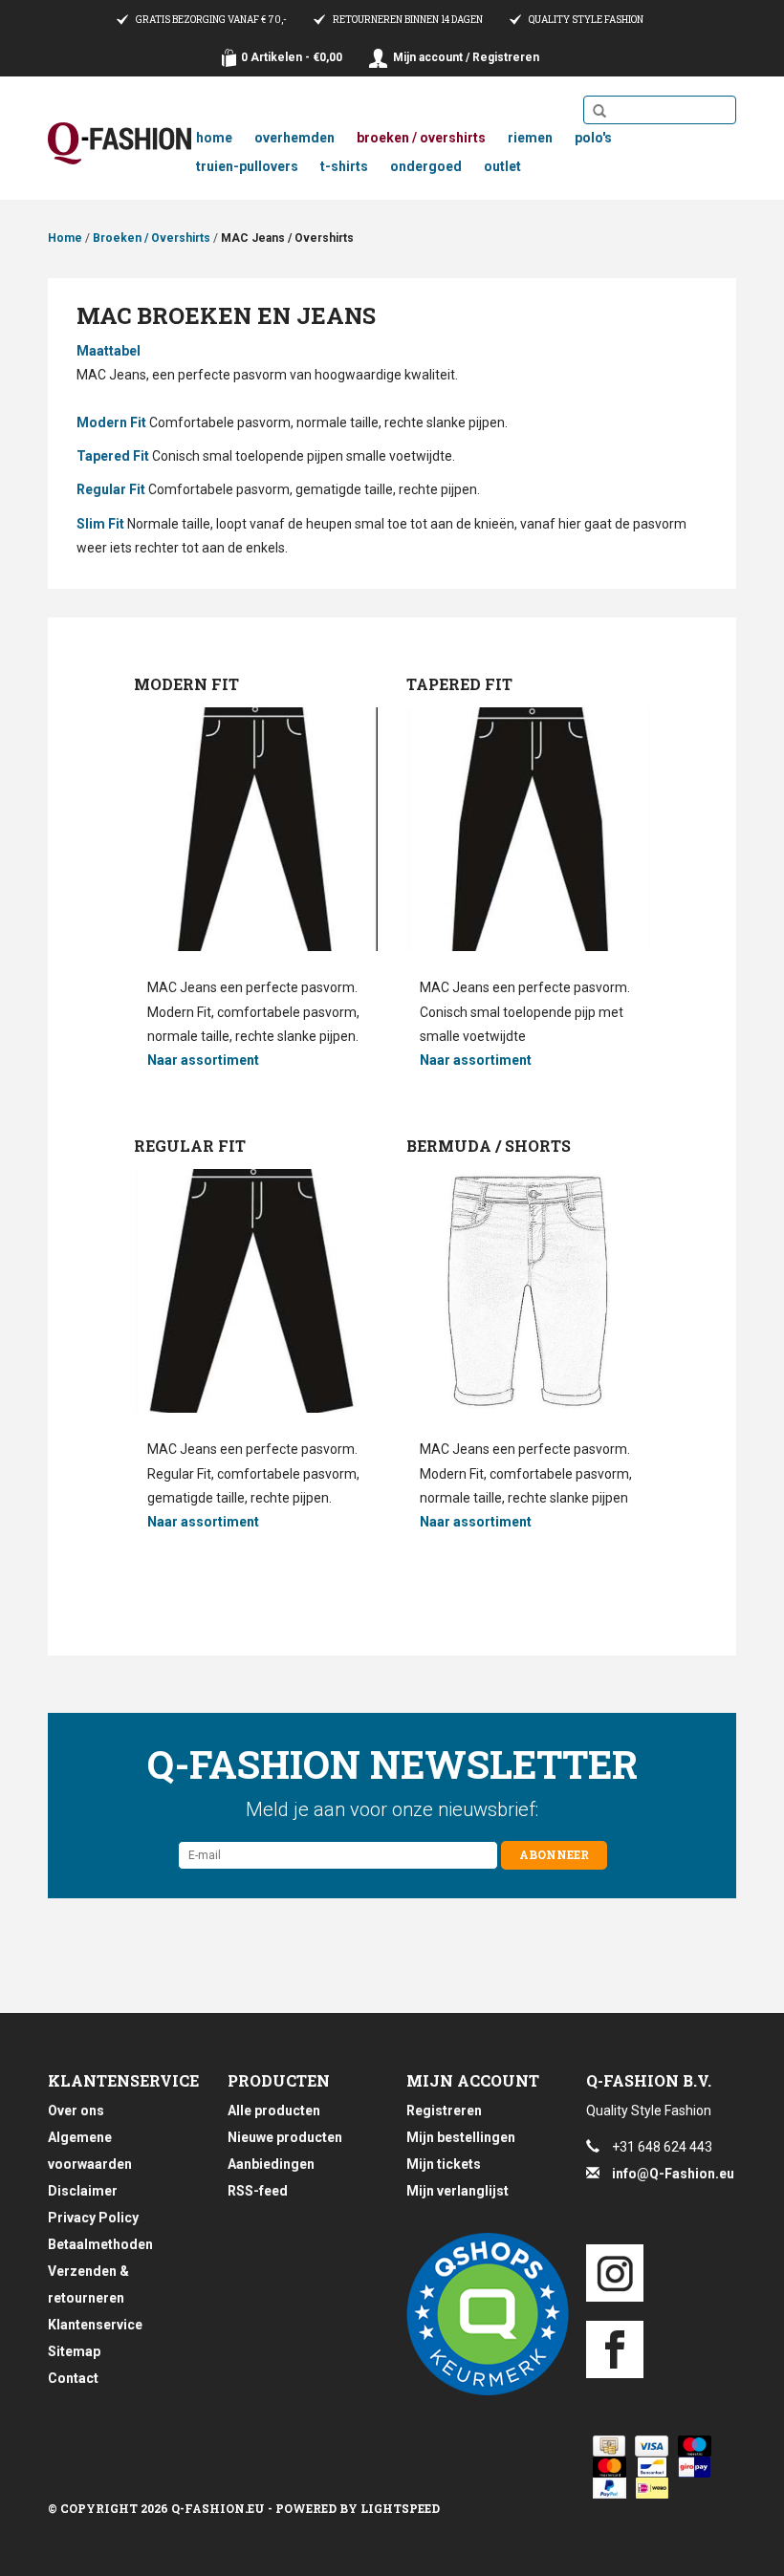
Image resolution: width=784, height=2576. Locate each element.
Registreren (444, 2111)
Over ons (76, 2111)
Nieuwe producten (285, 2137)
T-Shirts (344, 166)
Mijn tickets (444, 2164)
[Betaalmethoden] (606, 2446)
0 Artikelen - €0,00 (292, 57)
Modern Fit (111, 422)
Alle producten (274, 2111)
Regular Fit (111, 489)
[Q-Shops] (482, 2314)
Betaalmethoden (100, 2244)
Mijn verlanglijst (457, 2191)
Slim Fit (100, 524)
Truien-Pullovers (247, 166)
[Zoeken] (599, 112)
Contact (73, 2378)
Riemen (530, 138)
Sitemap (74, 2351)
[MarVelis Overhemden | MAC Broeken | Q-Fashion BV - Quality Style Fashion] (120, 143)
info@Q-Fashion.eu (673, 2174)
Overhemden (294, 138)
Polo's (593, 138)
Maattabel (109, 351)
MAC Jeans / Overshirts (287, 238)
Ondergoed (426, 166)
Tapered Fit (113, 456)
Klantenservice (95, 2325)
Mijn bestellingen (461, 2137)
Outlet (502, 166)
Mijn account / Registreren (466, 57)
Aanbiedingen (271, 2164)
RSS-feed (258, 2191)
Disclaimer (83, 2191)
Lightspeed (400, 2508)
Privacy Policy (93, 2218)
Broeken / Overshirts (421, 138)
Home (214, 138)
